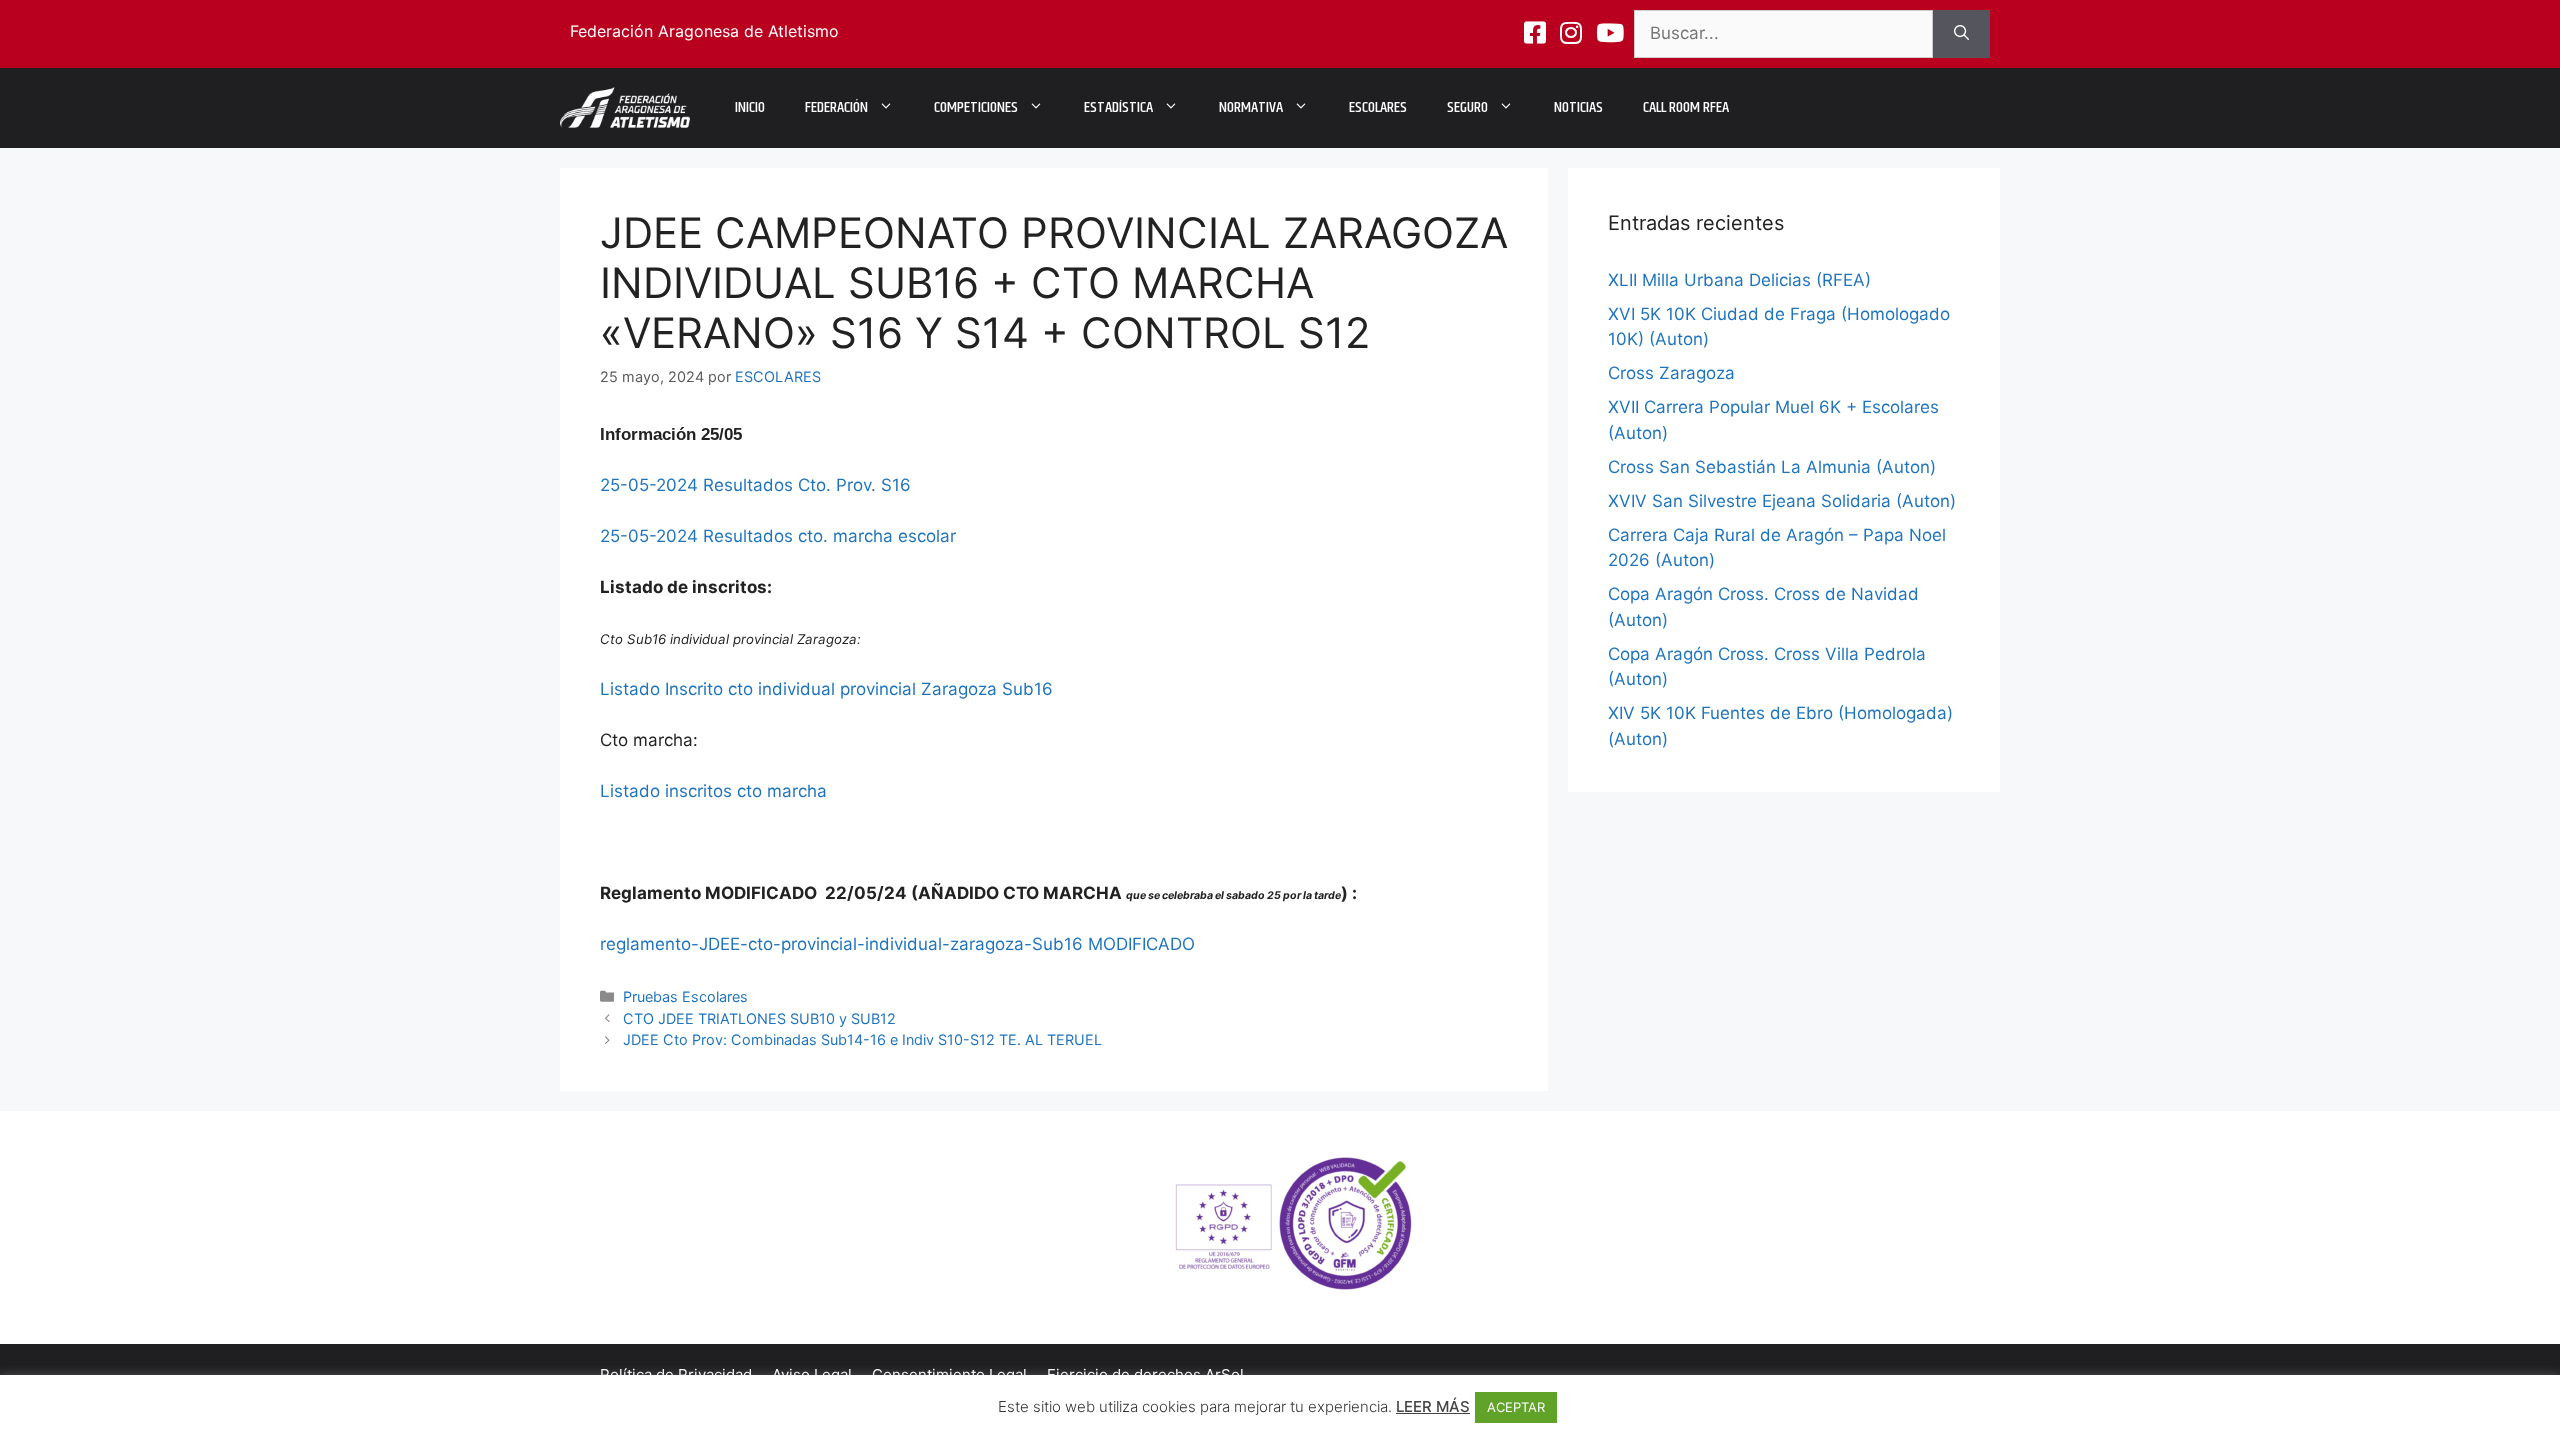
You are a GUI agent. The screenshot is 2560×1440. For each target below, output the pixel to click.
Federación (836, 107)
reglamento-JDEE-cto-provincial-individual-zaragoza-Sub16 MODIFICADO (897, 944)
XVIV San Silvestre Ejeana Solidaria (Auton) (1782, 501)
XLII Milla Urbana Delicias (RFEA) (1739, 280)
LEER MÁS (1433, 1406)
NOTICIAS (1578, 107)
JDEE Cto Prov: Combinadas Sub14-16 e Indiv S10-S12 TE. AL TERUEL (862, 1039)
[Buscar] (1961, 34)
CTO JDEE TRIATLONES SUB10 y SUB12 (759, 1018)
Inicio (750, 107)
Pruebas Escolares (685, 996)
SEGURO (1467, 107)
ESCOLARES (1378, 107)
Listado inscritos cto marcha (713, 791)
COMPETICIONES (976, 107)
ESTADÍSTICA (1118, 107)
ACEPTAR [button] (1516, 1407)
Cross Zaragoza (1671, 373)
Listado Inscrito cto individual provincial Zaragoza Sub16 (826, 689)
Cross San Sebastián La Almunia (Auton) (1772, 467)
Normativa (1251, 107)
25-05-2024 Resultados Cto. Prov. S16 (755, 485)
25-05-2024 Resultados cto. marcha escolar (778, 536)
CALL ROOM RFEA (1686, 107)
